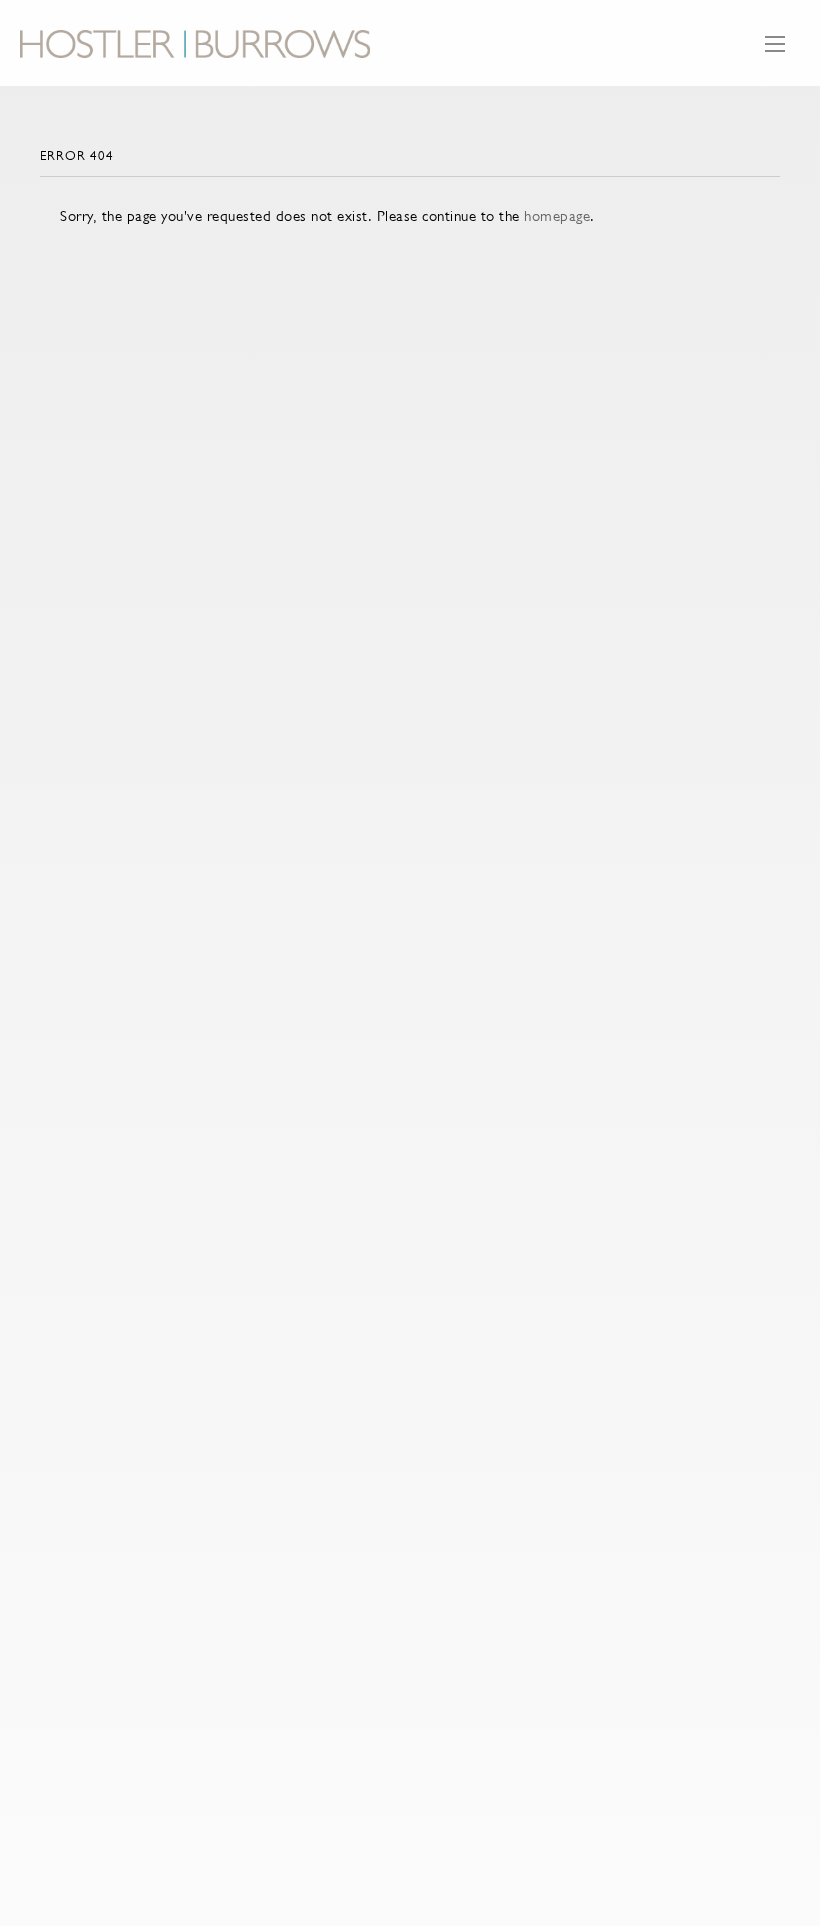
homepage (557, 215)
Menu (775, 53)
